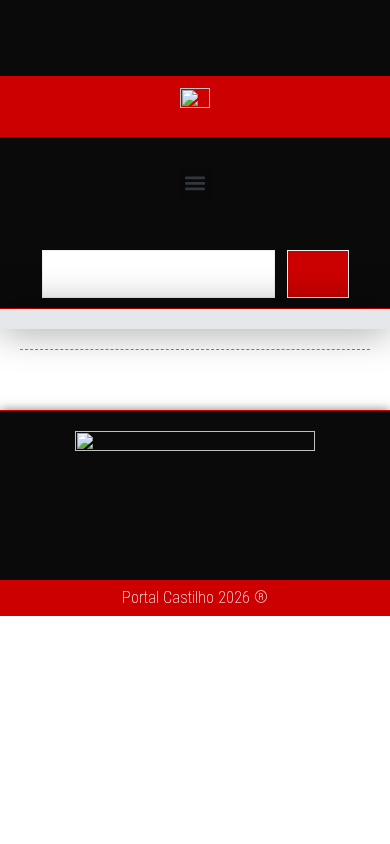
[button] (195, 183)
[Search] (318, 274)
